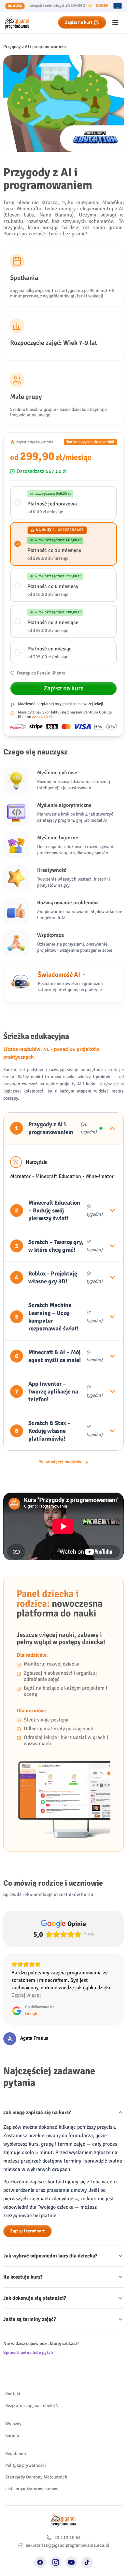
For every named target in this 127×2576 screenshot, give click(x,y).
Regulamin (16, 2454)
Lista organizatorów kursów (32, 2489)
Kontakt (13, 2394)
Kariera (12, 2435)
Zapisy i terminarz (28, 2231)
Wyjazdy (13, 2424)
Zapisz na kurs (79, 22)
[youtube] (71, 2562)
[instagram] (56, 2562)
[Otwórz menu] (115, 22)
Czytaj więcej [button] (26, 1995)
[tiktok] (87, 2562)
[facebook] (40, 2562)
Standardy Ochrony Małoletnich (36, 2477)
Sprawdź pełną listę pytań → (31, 2353)
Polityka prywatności (26, 2465)
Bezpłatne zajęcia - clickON (32, 2406)
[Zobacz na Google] (10, 2039)
